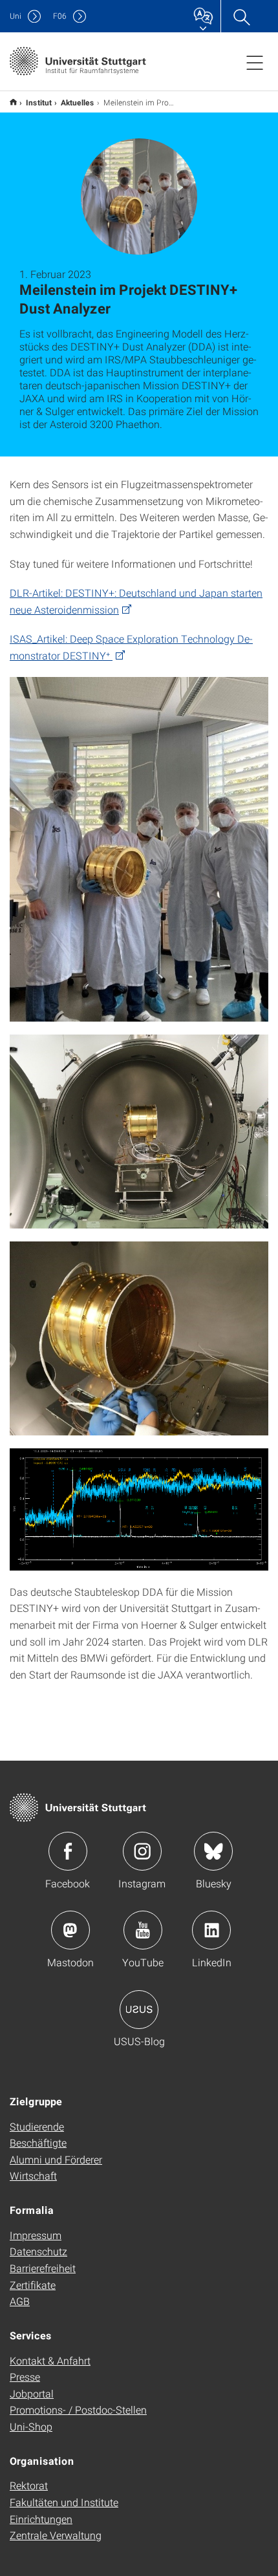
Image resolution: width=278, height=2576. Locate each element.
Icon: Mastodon (70, 1930)
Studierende (37, 2126)
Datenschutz (38, 2251)
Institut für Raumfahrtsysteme (13, 102)
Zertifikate (33, 2285)
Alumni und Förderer (56, 2159)
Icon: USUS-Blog (139, 2010)
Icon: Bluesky (213, 1851)
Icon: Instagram (142, 1851)
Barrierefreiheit (43, 2268)
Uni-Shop (31, 2426)
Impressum (36, 2235)
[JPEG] (139, 849)
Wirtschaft (33, 2175)
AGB (20, 2301)
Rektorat (29, 2485)
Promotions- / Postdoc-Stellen (78, 2410)
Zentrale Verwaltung (56, 2535)
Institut (39, 102)
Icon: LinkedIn (211, 1930)
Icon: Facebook (68, 1851)
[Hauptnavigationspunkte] (255, 62)
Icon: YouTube (143, 1930)
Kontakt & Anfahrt (50, 2360)
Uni (16, 16)
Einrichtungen (41, 2519)
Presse (25, 2377)
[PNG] (139, 1509)
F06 (60, 16)
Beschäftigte (38, 2142)
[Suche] (241, 16)
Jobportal (32, 2393)
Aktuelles (78, 102)
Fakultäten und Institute (64, 2502)
